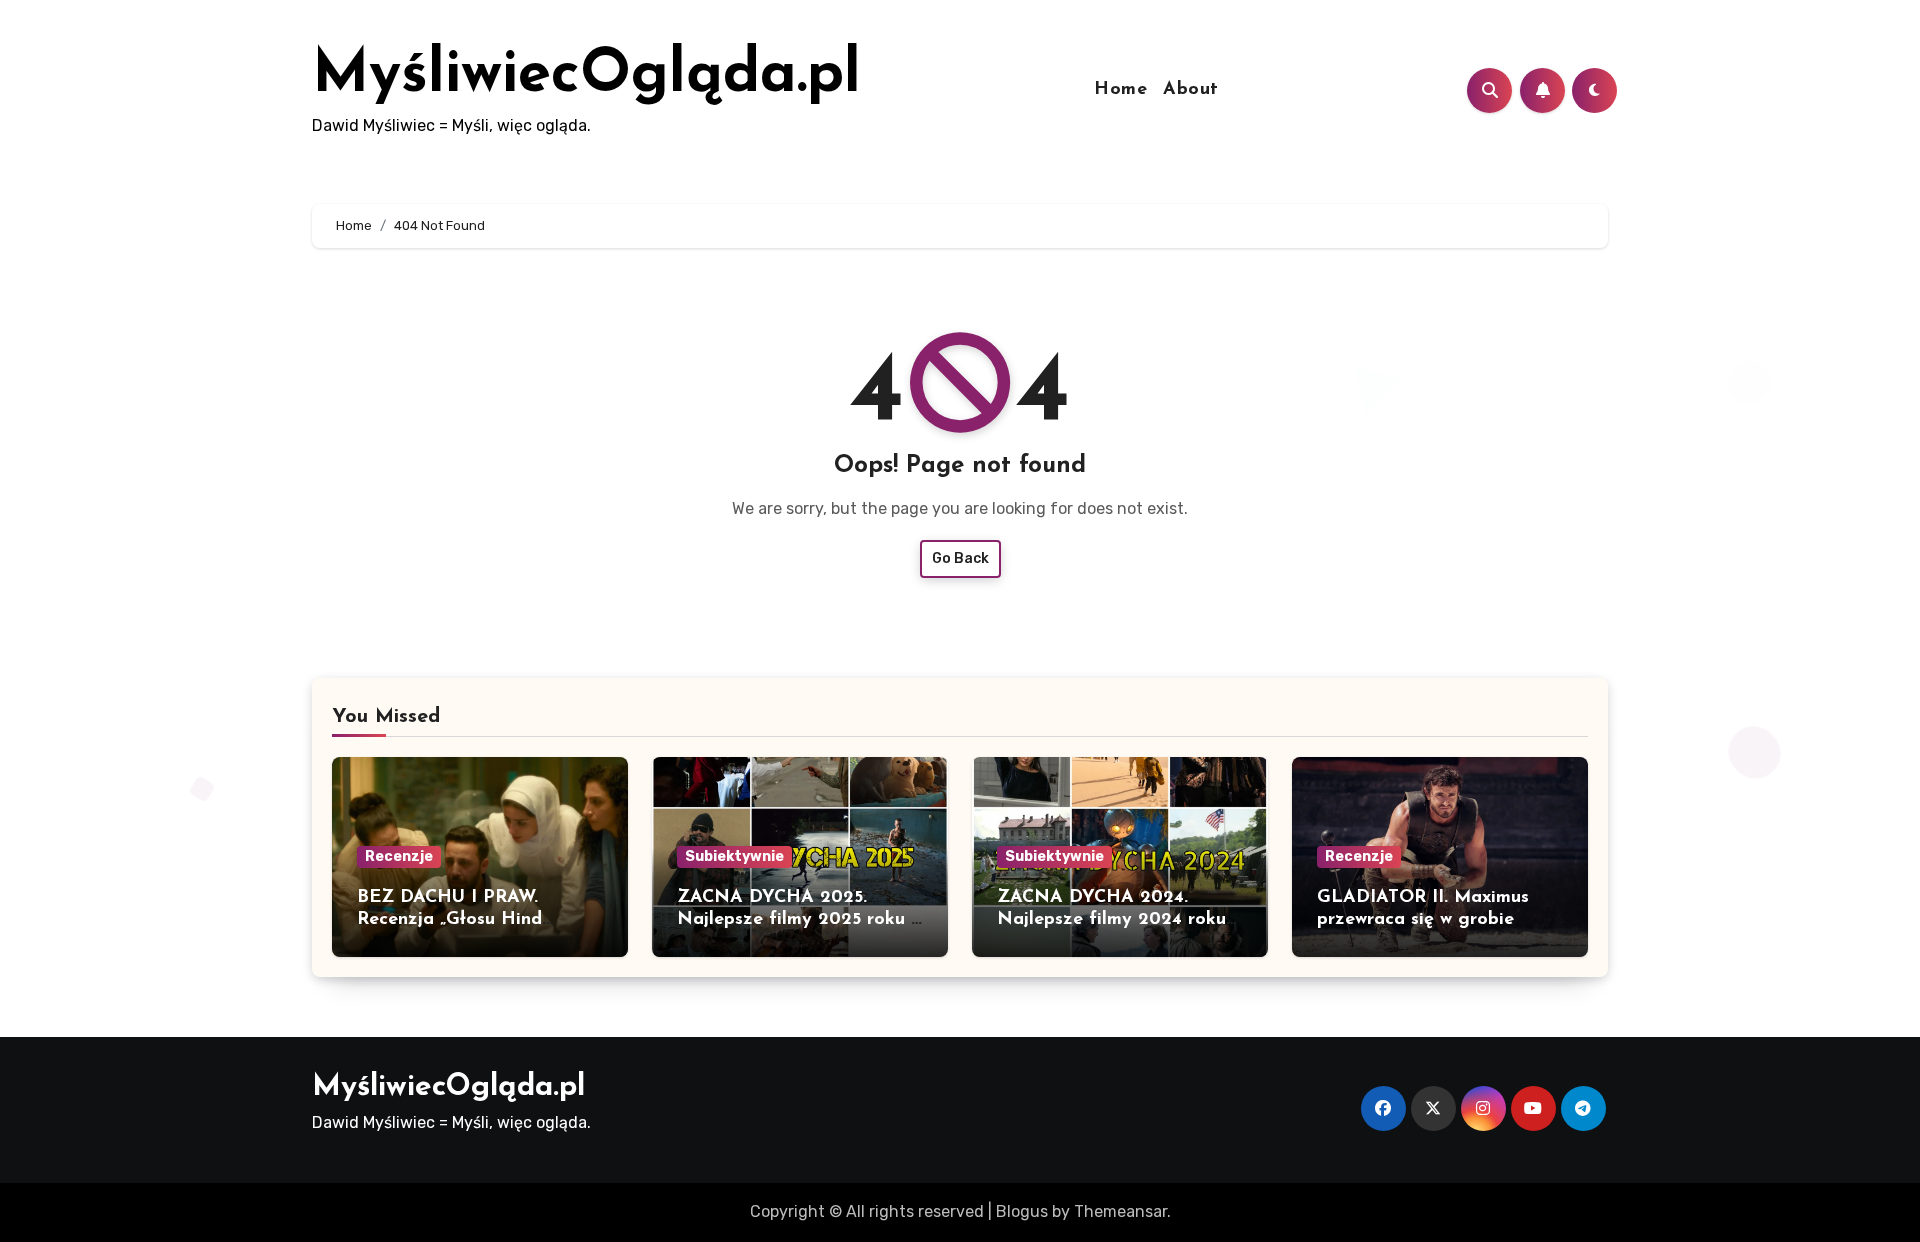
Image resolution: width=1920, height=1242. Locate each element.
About (1191, 90)
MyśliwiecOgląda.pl (586, 76)
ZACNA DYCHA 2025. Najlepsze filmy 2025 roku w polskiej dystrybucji (800, 919)
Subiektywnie (734, 856)
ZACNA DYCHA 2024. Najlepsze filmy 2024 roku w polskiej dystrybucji (1111, 919)
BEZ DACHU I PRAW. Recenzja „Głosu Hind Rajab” (449, 919)
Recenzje (399, 856)
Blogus (1022, 1211)
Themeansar (1120, 1211)
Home (1120, 90)
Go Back (960, 558)
